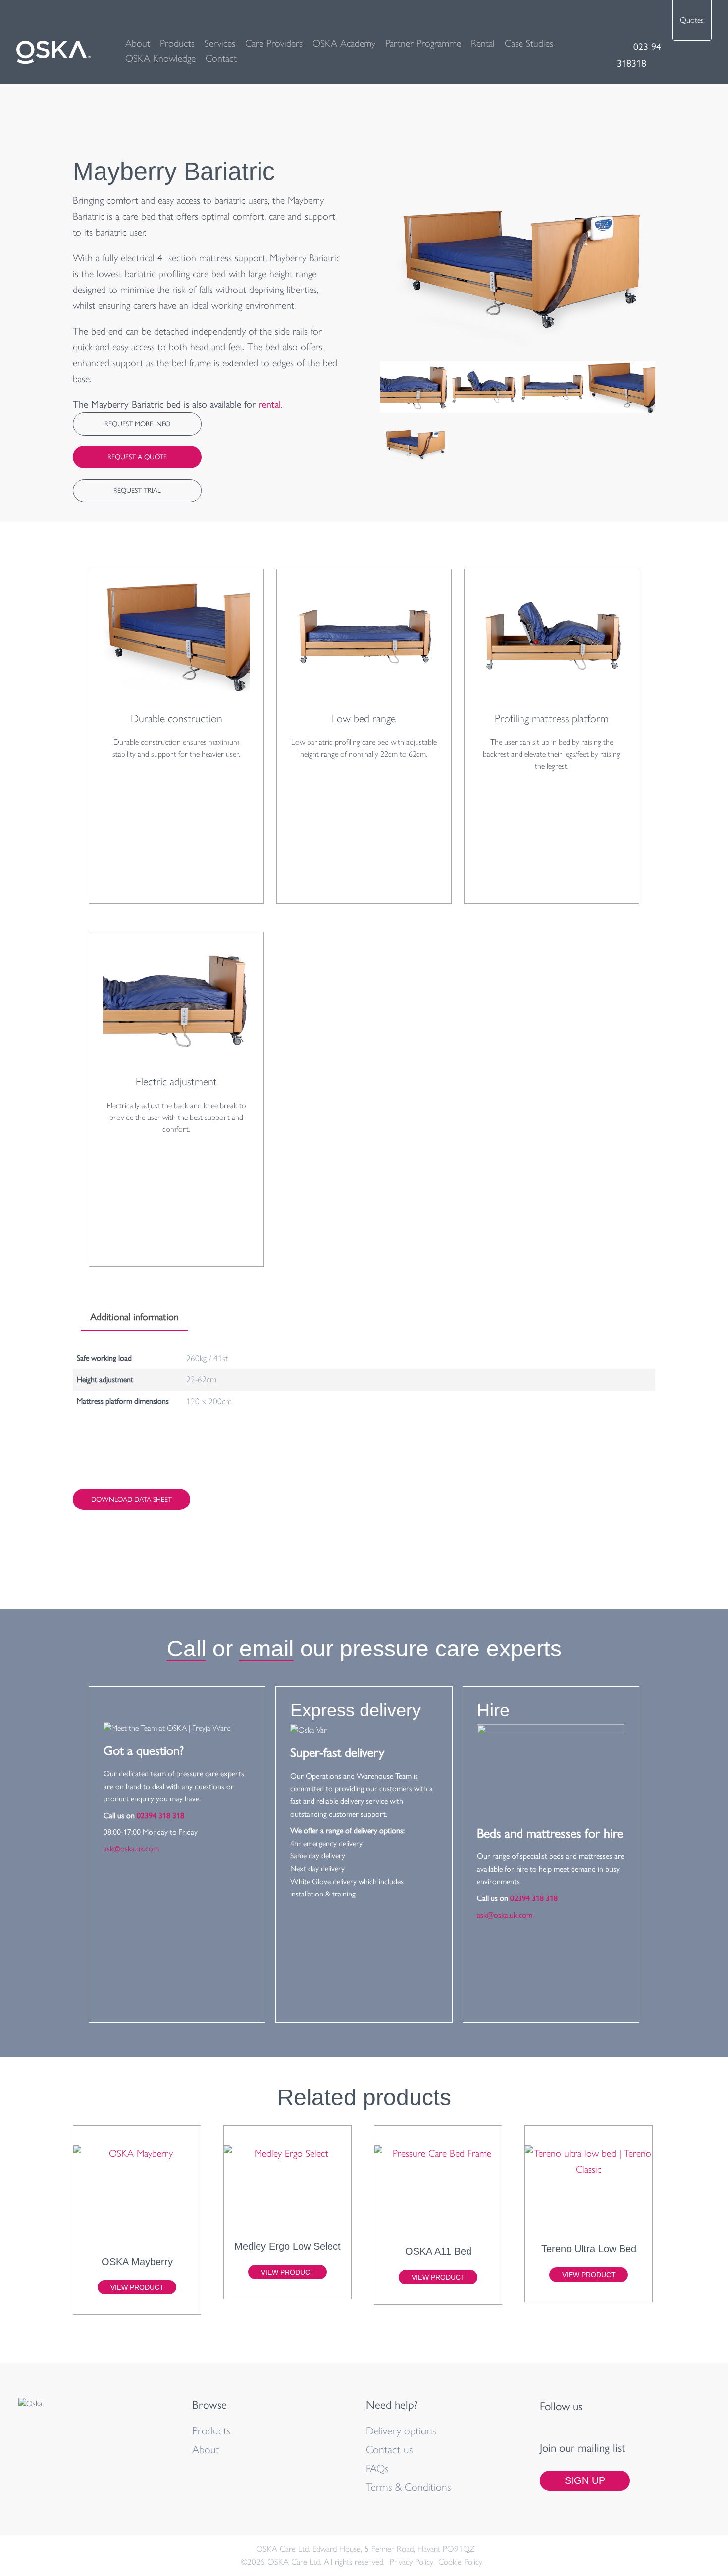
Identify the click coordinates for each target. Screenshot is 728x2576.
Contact (221, 58)
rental (270, 404)
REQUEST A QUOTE (137, 457)
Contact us (390, 2449)
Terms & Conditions (409, 2487)
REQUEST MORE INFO (137, 424)
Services (220, 43)
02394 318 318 (160, 1816)
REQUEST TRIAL (137, 491)
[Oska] (53, 52)
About (138, 43)
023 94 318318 (639, 55)
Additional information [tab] (134, 1317)
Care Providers (274, 43)
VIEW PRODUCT (137, 2287)
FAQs (377, 2468)
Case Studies (529, 43)
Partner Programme (423, 43)
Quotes (692, 20)
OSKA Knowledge (160, 58)
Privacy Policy (412, 2562)
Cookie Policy (460, 2562)
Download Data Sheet (131, 1499)
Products (177, 43)
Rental (483, 43)
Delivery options (401, 2430)
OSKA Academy (344, 43)
